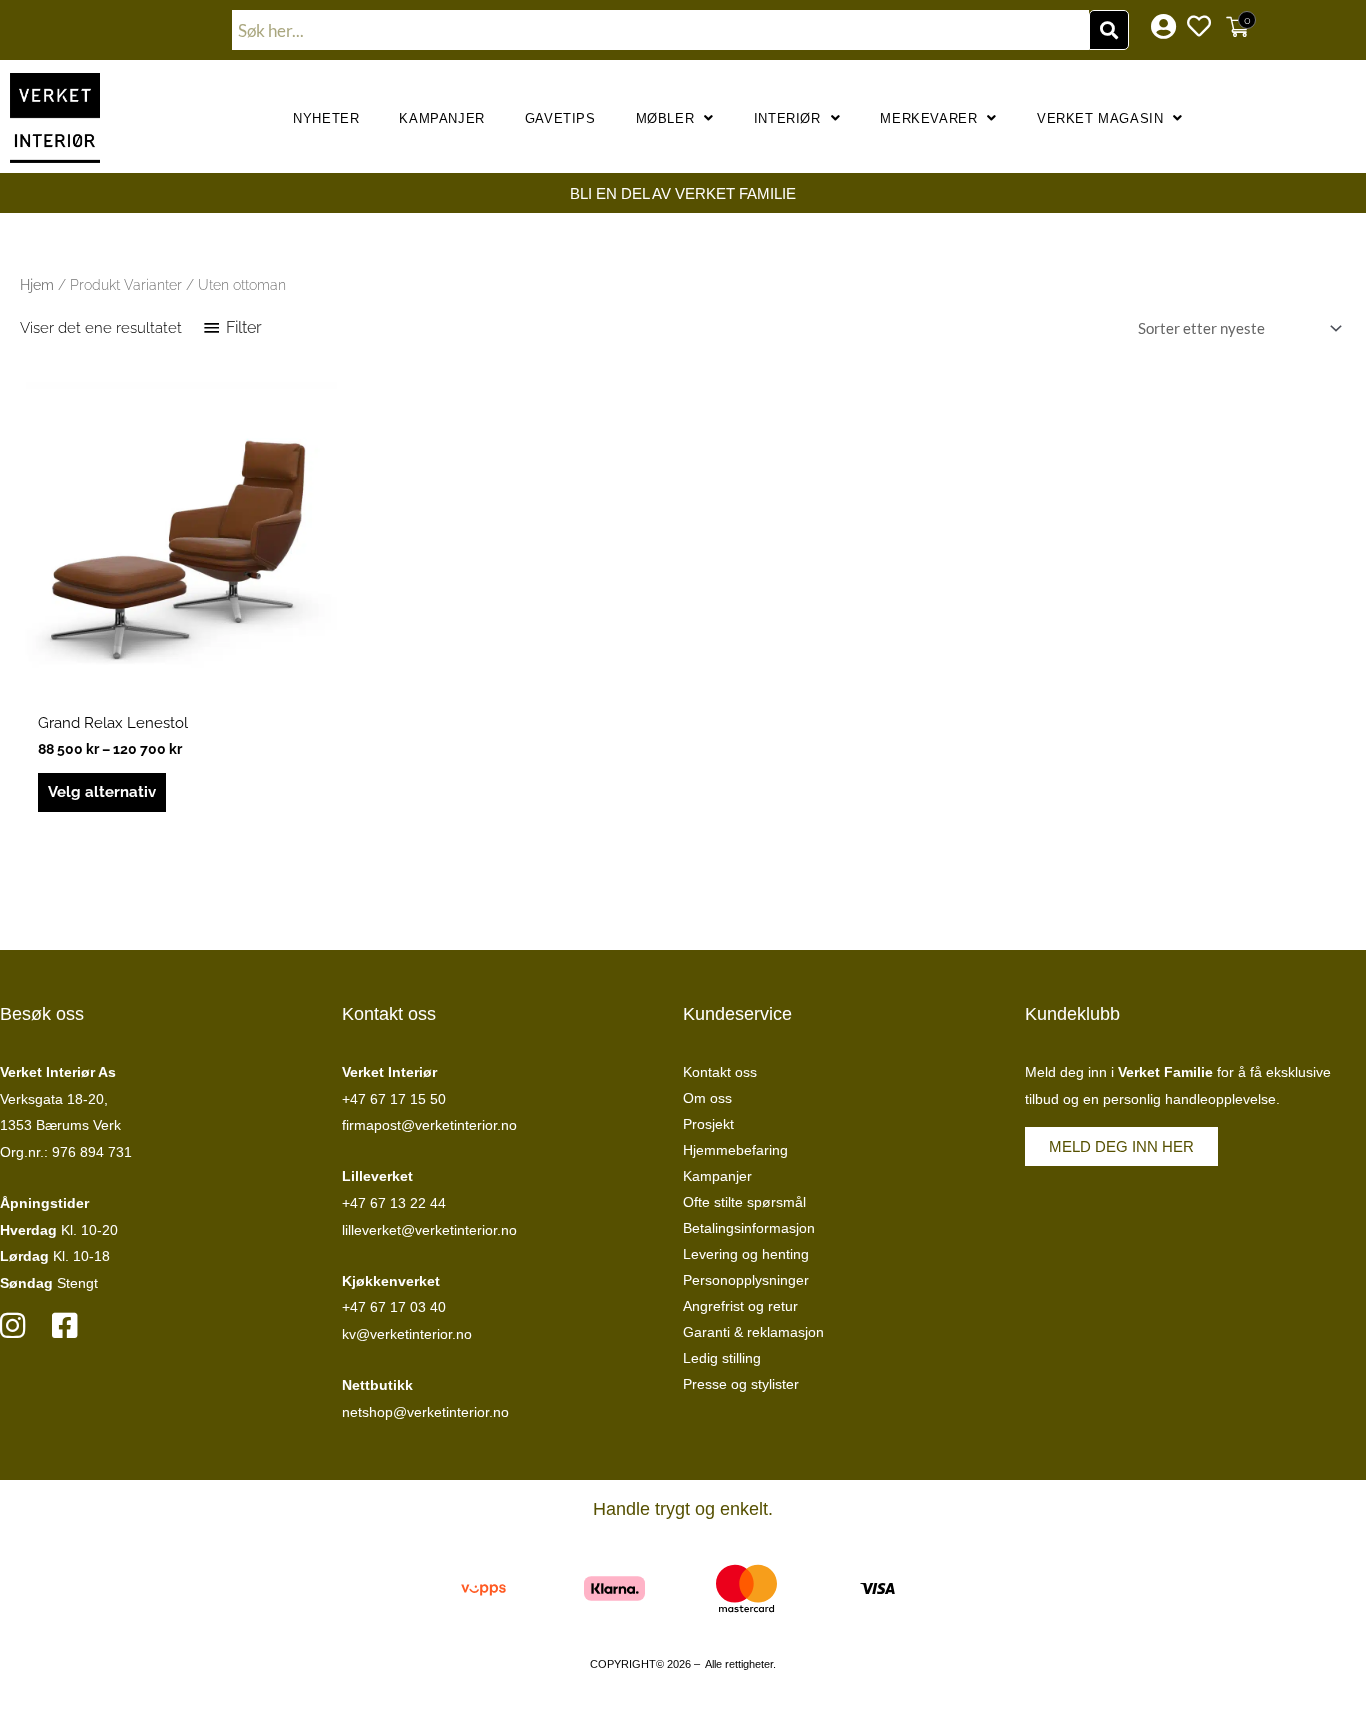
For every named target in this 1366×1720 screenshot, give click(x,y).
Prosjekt (708, 1124)
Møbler (665, 118)
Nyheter (326, 118)
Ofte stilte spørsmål (744, 1202)
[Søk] (1109, 30)
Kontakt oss (720, 1072)
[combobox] (661, 30)
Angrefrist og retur (740, 1306)
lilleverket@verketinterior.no (429, 1230)
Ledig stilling (722, 1358)
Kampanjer (441, 118)
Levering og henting (746, 1254)
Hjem (37, 285)
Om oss (707, 1098)
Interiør (787, 118)
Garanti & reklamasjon (753, 1332)
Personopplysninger (746, 1280)
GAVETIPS (560, 118)
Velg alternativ (102, 792)
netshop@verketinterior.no (425, 1412)
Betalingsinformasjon (749, 1228)
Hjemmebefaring (735, 1150)
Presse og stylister (741, 1384)
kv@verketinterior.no (407, 1334)
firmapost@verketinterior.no (429, 1125)
